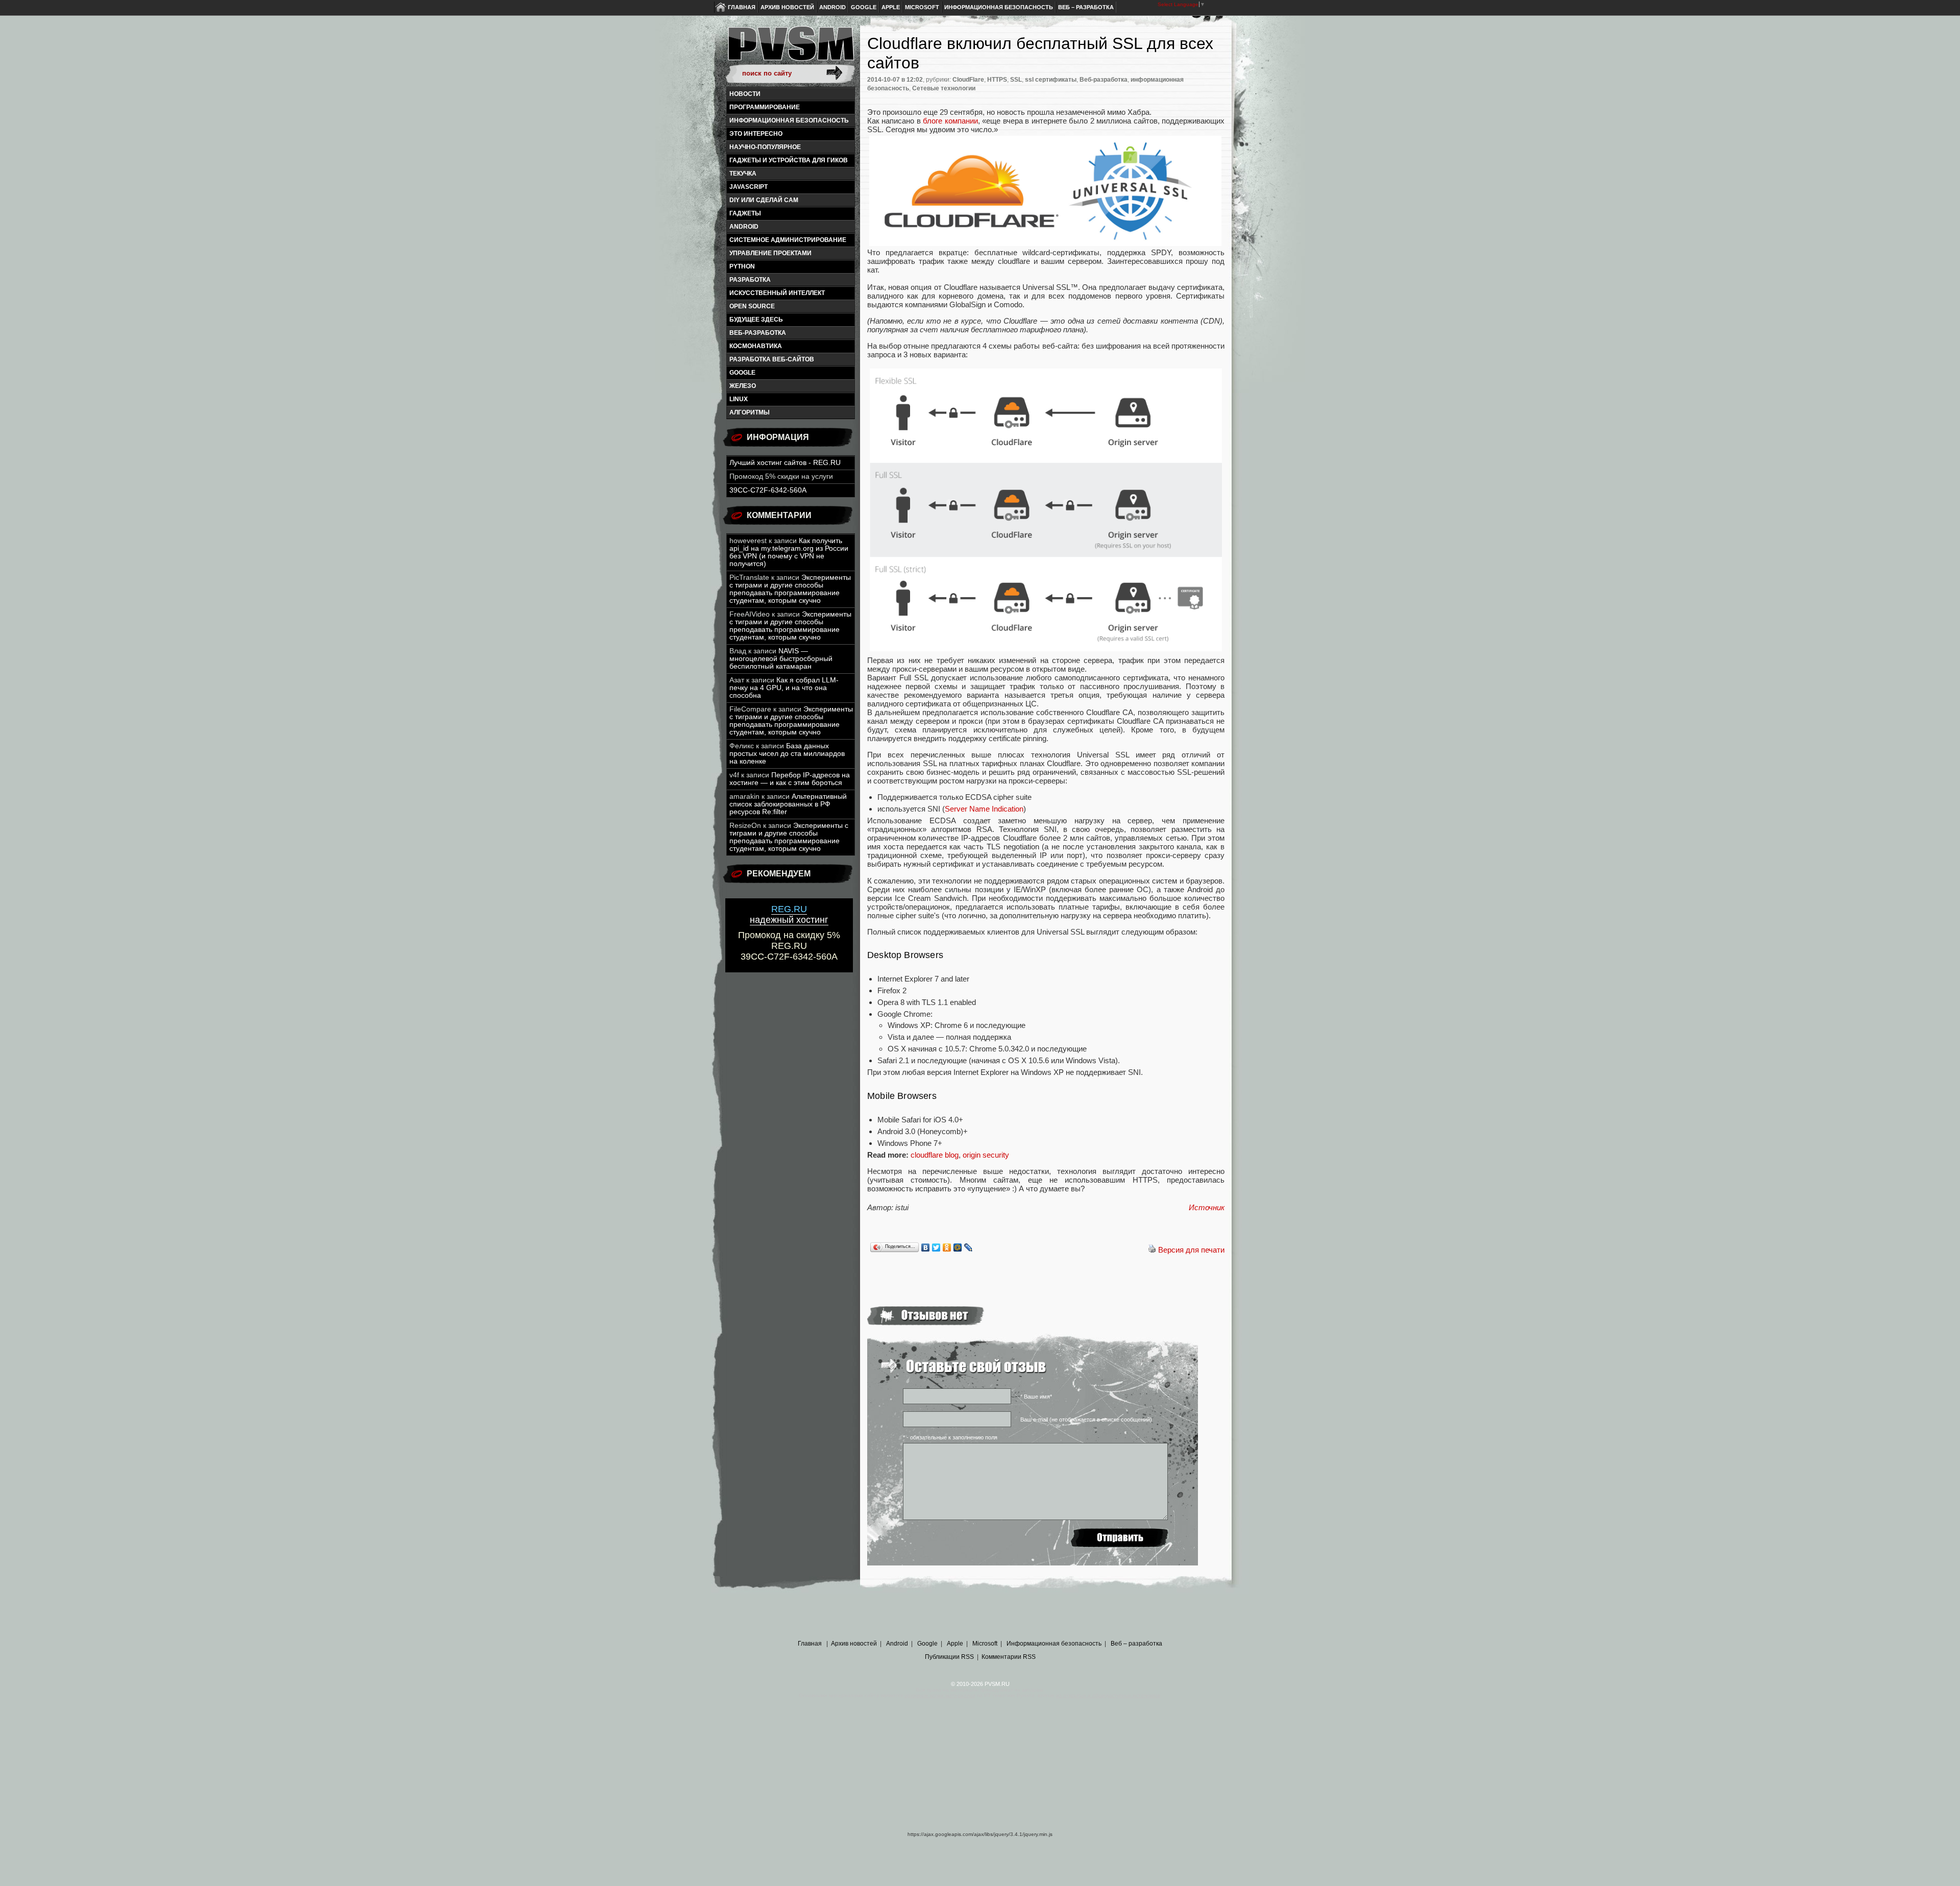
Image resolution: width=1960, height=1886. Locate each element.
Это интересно (756, 134)
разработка (750, 280)
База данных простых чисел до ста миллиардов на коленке (787, 754)
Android (832, 7)
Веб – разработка (1086, 7)
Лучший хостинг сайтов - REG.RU (785, 463)
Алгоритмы (750, 412)
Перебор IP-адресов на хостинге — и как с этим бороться (790, 779)
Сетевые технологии (944, 88)
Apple (891, 7)
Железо (743, 386)
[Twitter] (936, 1247)
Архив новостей (787, 7)
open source (752, 306)
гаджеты (745, 213)
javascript (749, 187)
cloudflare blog (935, 1155)
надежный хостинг (789, 914)
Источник (1207, 1207)
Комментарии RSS (1009, 1657)
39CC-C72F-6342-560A (768, 490)
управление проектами (770, 253)
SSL (1016, 80)
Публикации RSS (949, 1657)
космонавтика (756, 346)
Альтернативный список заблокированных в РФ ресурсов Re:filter (788, 804)
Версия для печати (1191, 1250)
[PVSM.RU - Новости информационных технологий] (790, 48)
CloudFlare (968, 80)
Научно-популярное (765, 147)
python (742, 266)
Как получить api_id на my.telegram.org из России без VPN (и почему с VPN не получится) (789, 552)
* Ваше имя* (1036, 1397)
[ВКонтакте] (926, 1247)
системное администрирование (788, 240)
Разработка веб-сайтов (772, 359)
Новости (745, 94)
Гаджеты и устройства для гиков (789, 160)
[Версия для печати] (1152, 1250)
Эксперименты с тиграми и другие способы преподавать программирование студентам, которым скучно (790, 589)
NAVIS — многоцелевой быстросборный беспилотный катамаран (781, 659)
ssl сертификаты (1051, 80)
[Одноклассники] (947, 1247)
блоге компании (950, 121)
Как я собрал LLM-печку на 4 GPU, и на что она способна (784, 688)
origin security (986, 1155)
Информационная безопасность (999, 7)
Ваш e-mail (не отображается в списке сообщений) (1086, 1419)
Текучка (743, 174)
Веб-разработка (758, 333)
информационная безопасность (789, 120)
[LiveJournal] (969, 1247)
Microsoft (922, 7)
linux (739, 399)
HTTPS (997, 80)
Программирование (765, 107)
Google (864, 7)
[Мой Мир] (958, 1247)
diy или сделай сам (764, 200)
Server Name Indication (984, 809)
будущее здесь (756, 320)
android (744, 227)
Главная (742, 7)
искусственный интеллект (777, 293)
